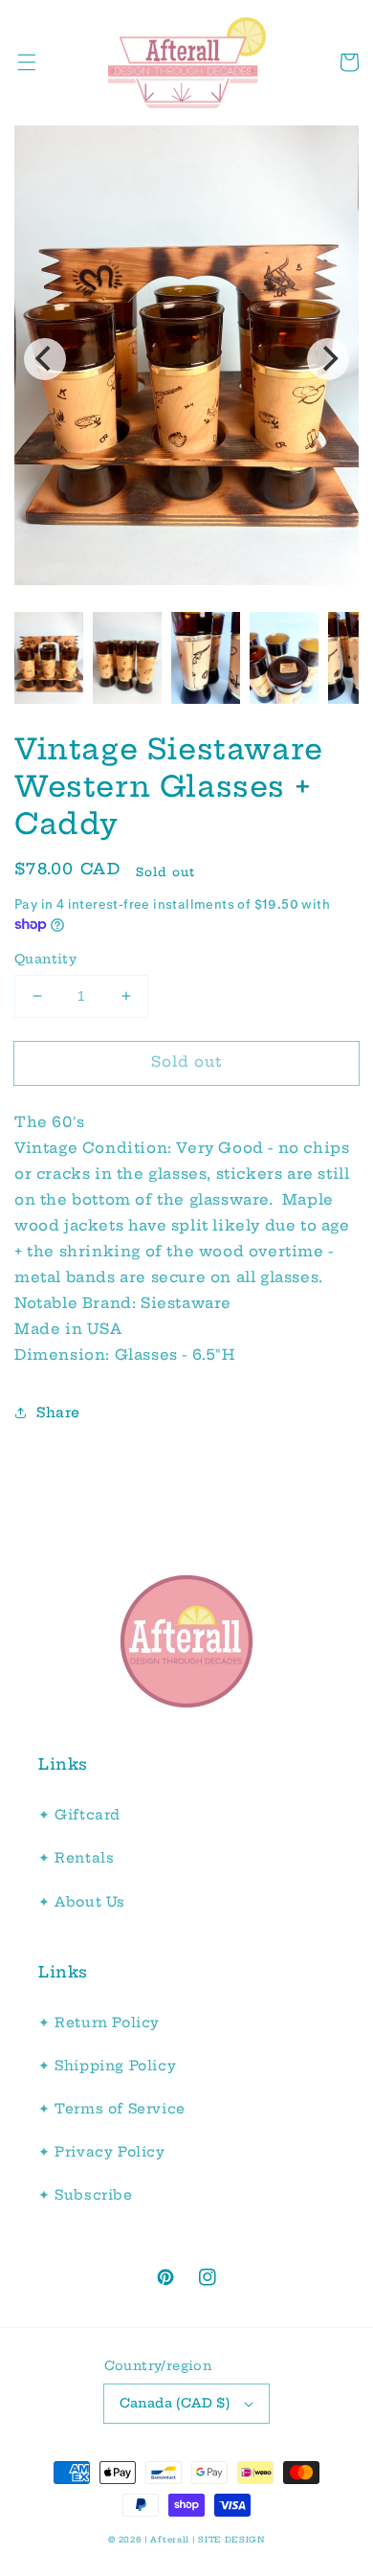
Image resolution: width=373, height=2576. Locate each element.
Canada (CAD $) (175, 2403)
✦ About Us (82, 1902)
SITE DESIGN (231, 2540)
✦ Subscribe (86, 2195)
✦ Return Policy (99, 2022)
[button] (27, 62)
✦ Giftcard (79, 1815)
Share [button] (58, 1412)
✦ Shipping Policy (107, 2066)
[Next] (328, 359)
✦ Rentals (76, 1858)
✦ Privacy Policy (102, 2152)
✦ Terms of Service (112, 2109)
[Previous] (45, 359)
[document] (186, 359)
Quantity (45, 959)
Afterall (170, 2540)
